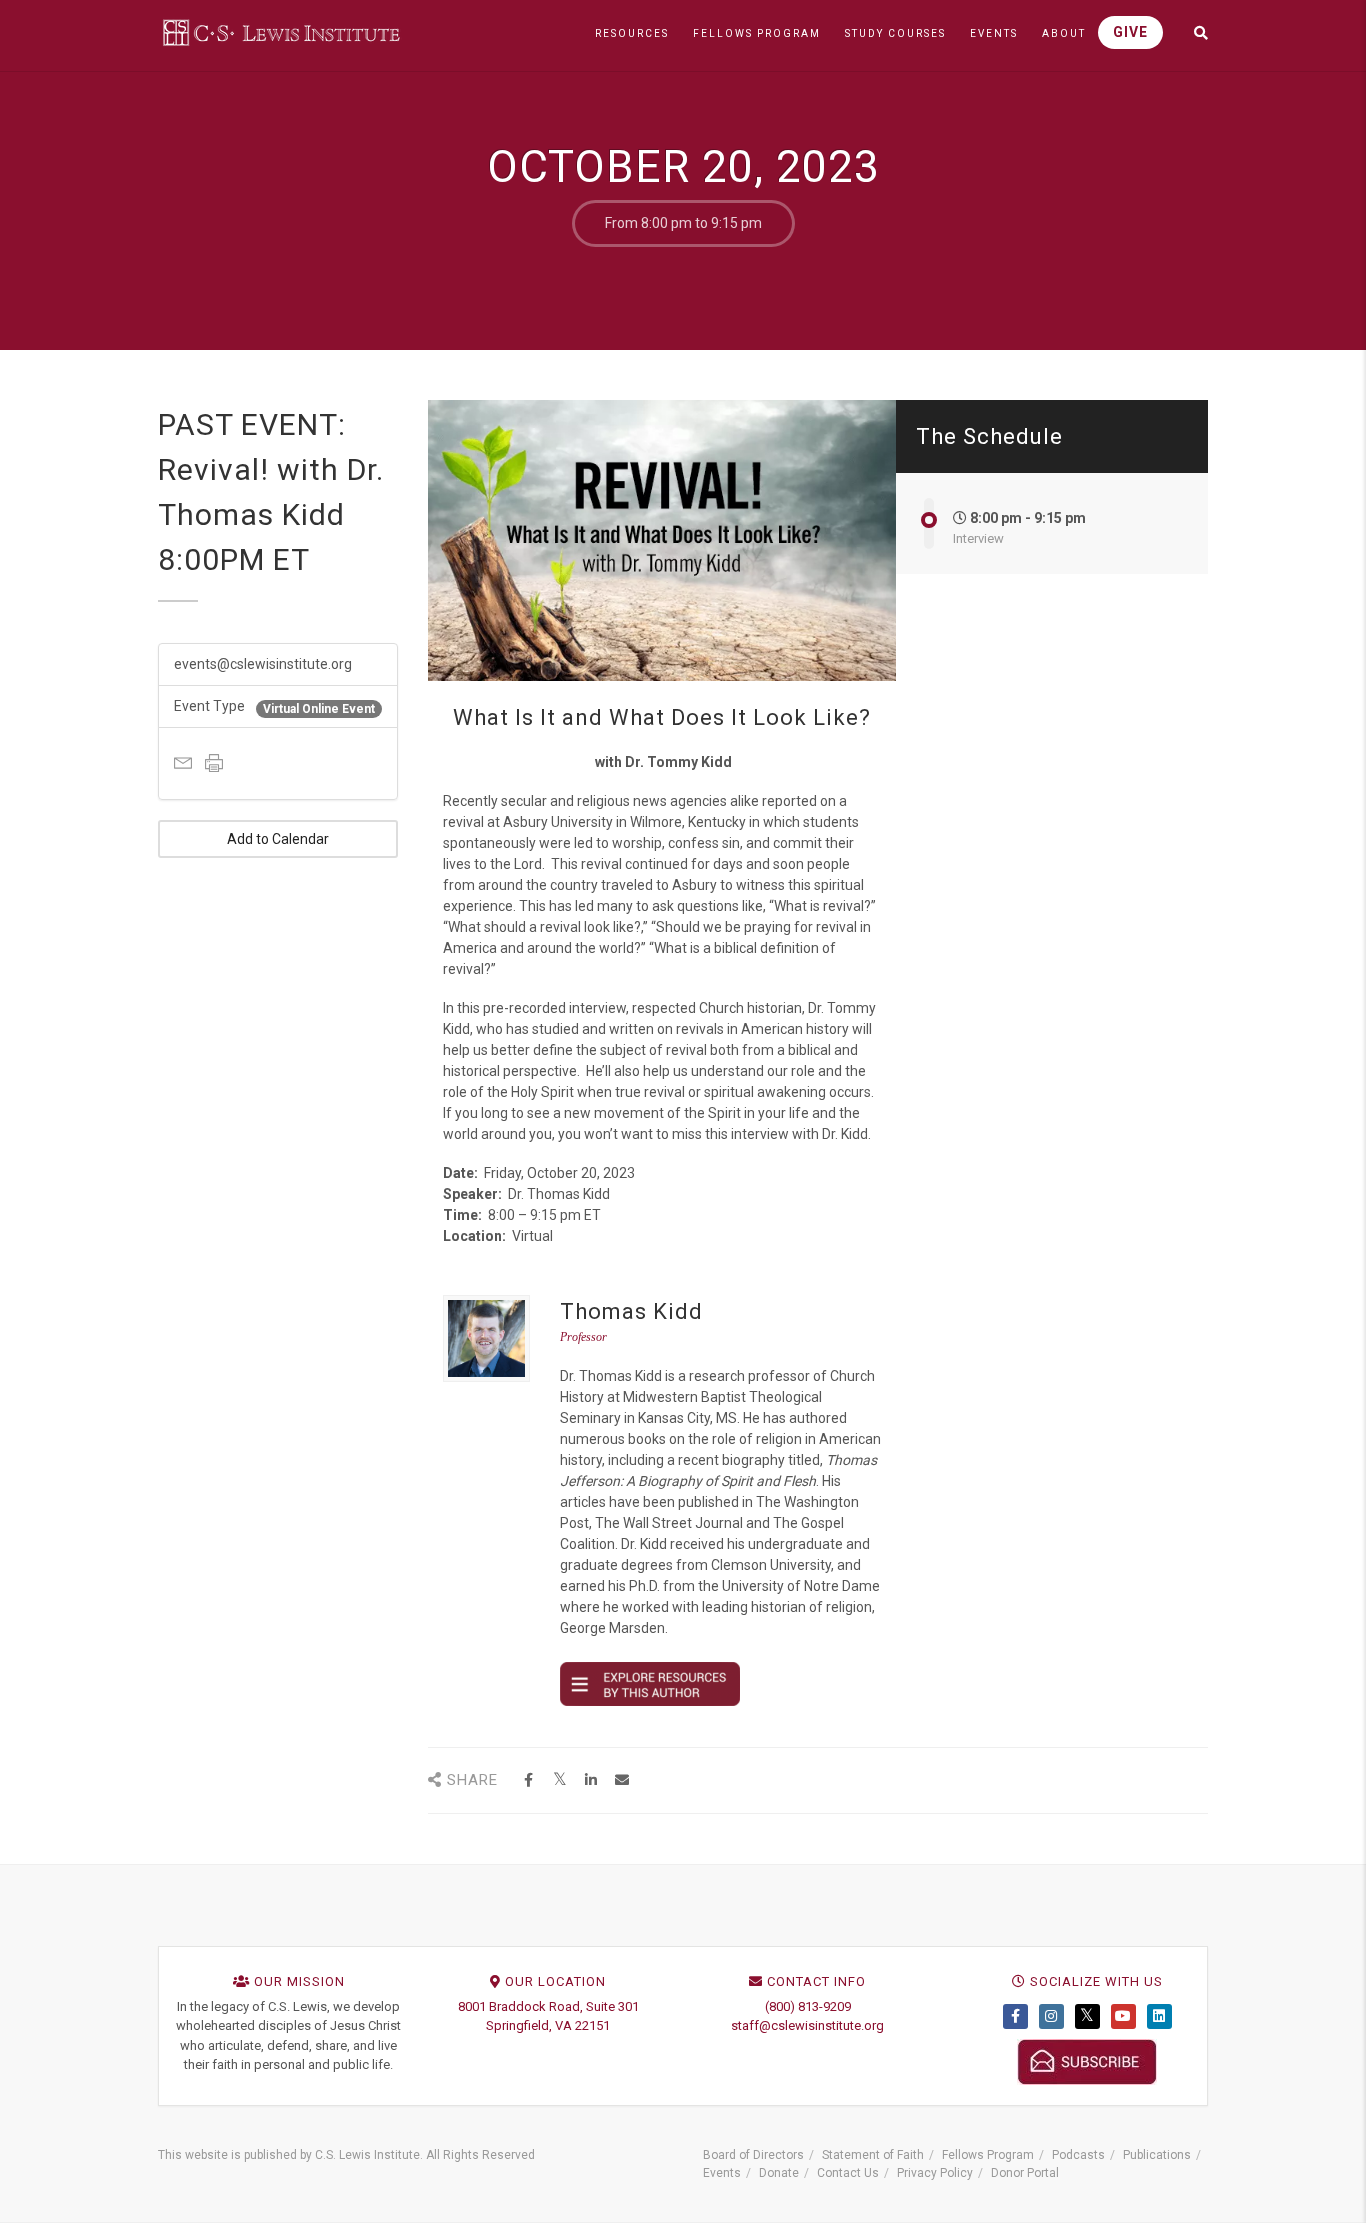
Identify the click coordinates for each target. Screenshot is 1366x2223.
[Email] (621, 1780)
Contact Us (848, 2173)
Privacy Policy (935, 2173)
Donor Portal (1025, 2173)
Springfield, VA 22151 (548, 2025)
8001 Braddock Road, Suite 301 (548, 2006)
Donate (779, 2173)
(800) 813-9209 (808, 2006)
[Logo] (283, 32)
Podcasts (1078, 2155)
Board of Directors (753, 2155)
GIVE (1130, 32)
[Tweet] (559, 1780)
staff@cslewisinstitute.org (807, 2025)
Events (722, 2173)
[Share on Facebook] (528, 1780)
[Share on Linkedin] (590, 1780)
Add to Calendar (278, 839)
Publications (1157, 2155)
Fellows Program (988, 2155)
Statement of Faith (873, 2155)
